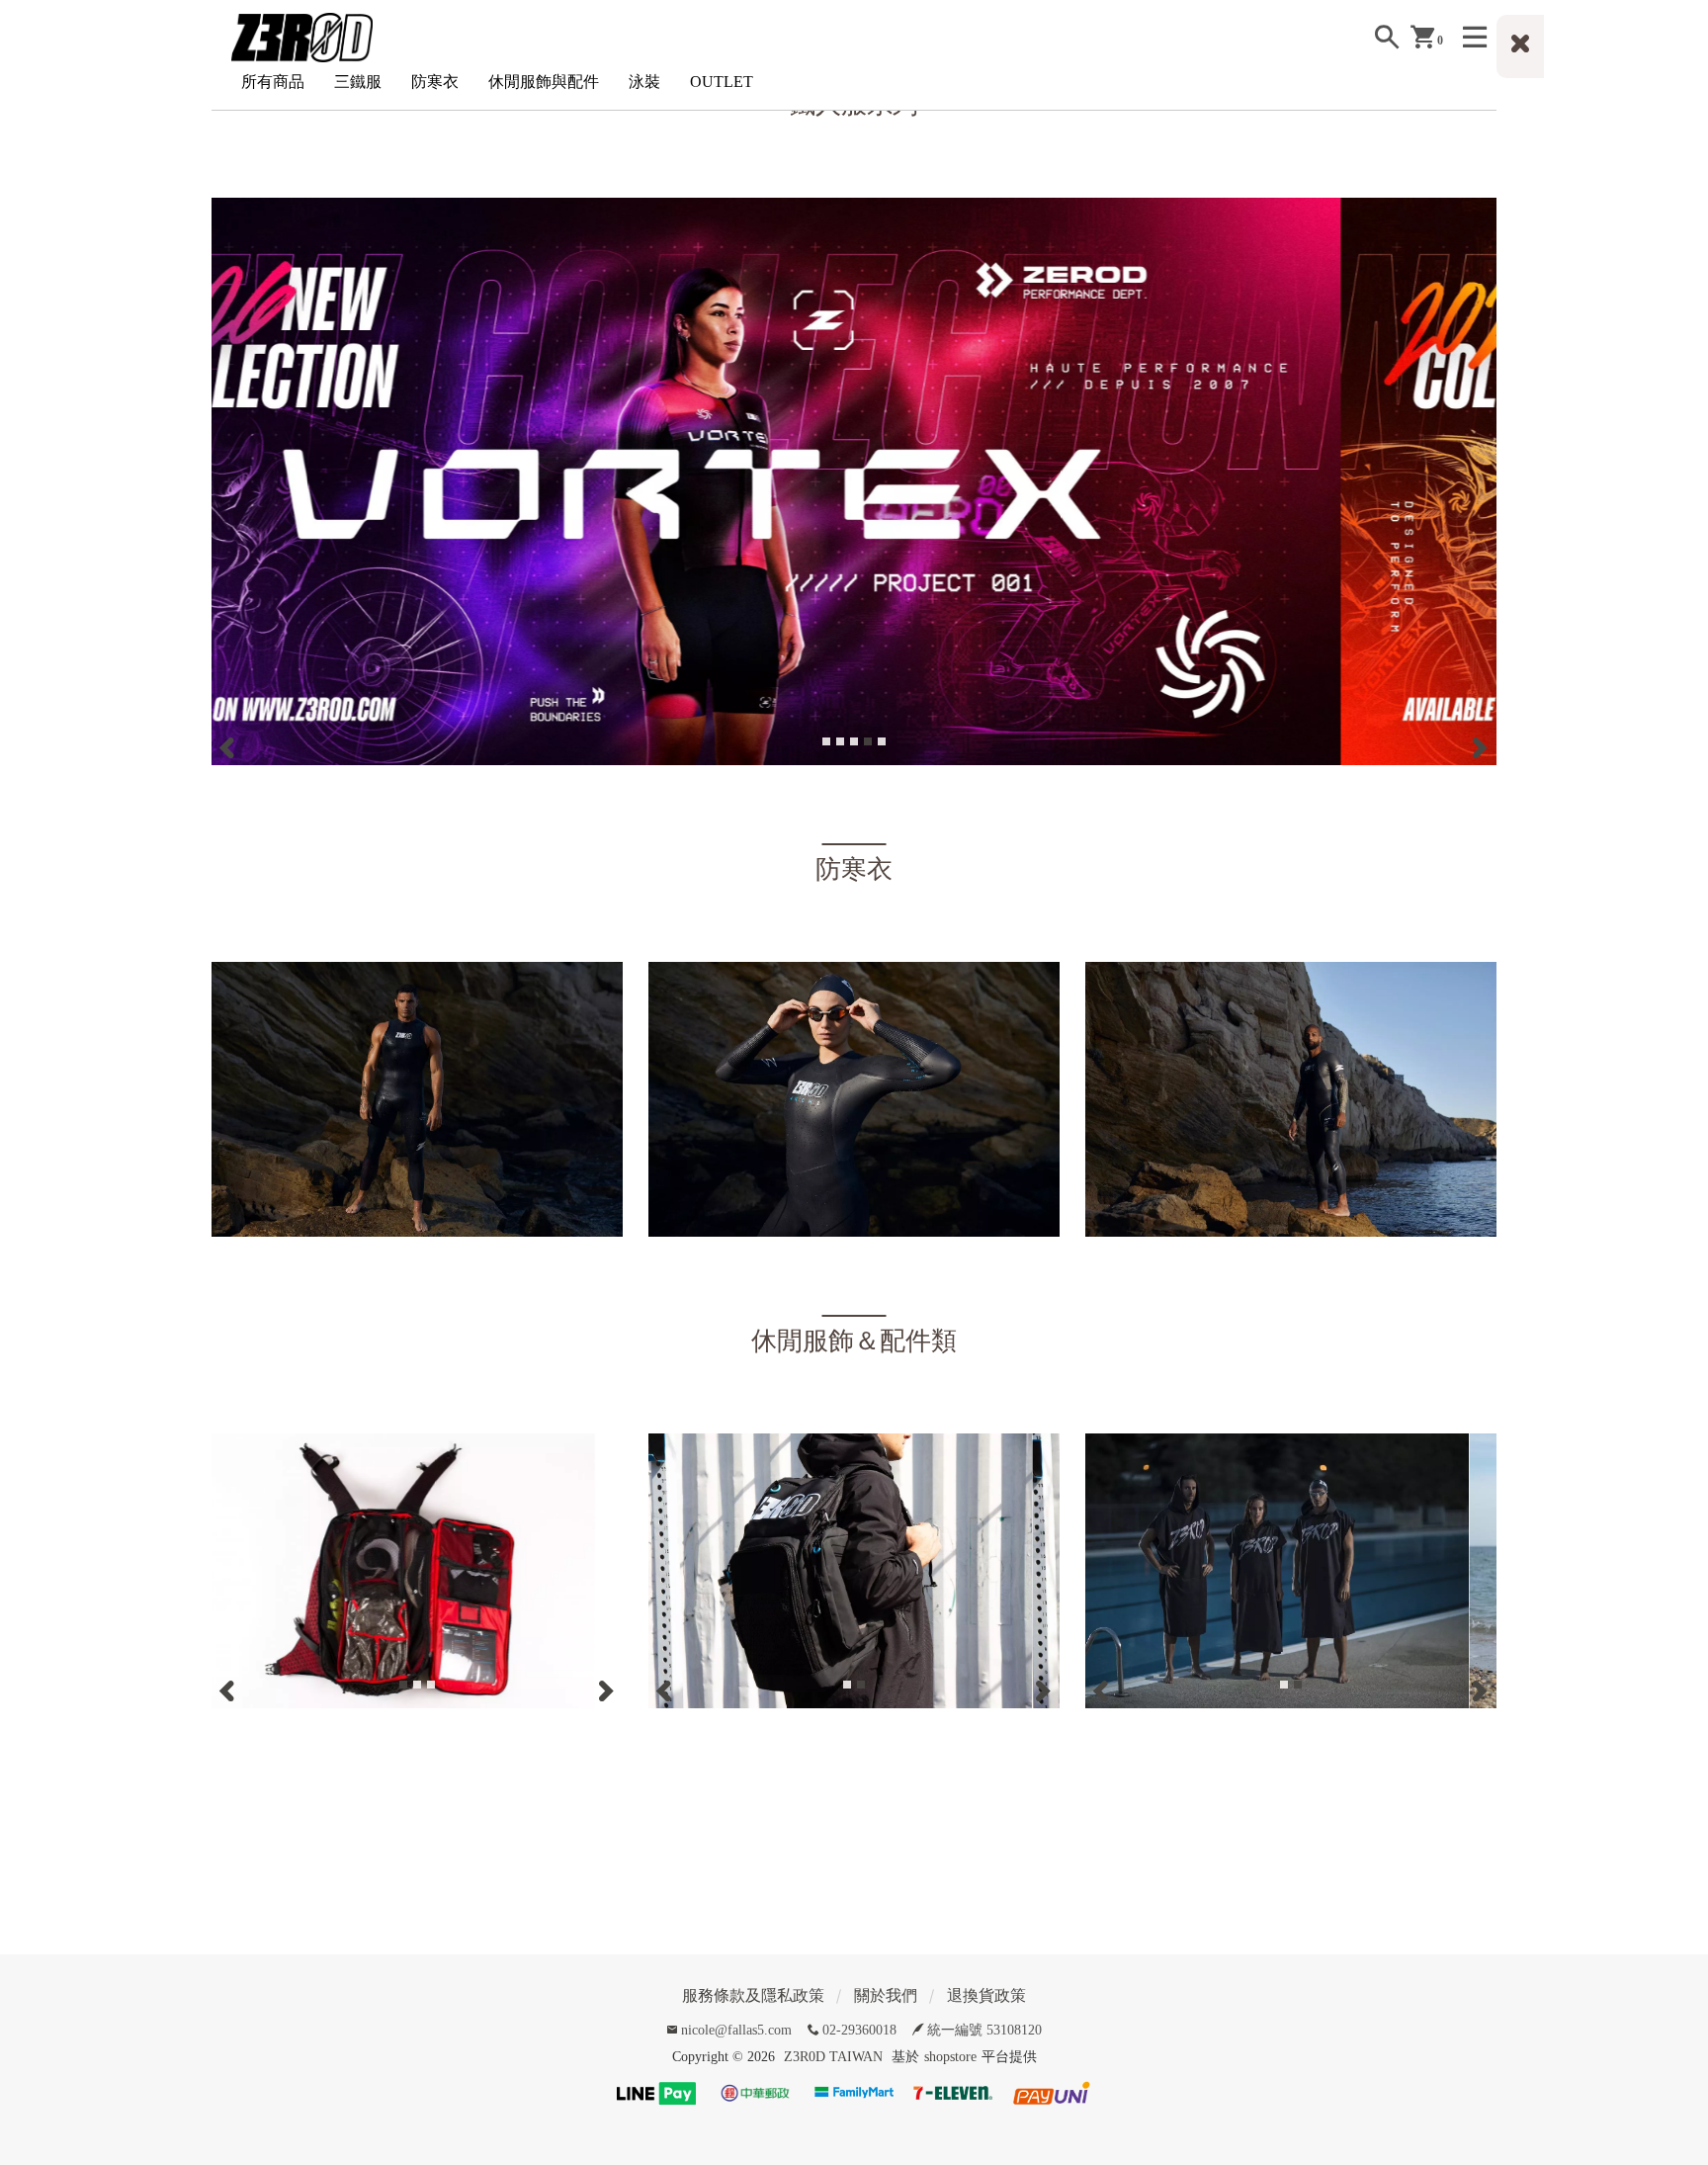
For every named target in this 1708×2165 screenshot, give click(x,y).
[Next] (1479, 746)
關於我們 (886, 1995)
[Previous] (229, 746)
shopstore (950, 2057)
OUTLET (722, 82)
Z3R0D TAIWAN (833, 2057)
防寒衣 (435, 82)
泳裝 (644, 82)
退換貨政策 (986, 1995)
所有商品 (273, 82)
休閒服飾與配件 (544, 82)
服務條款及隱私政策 (753, 1995)
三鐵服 (358, 82)
